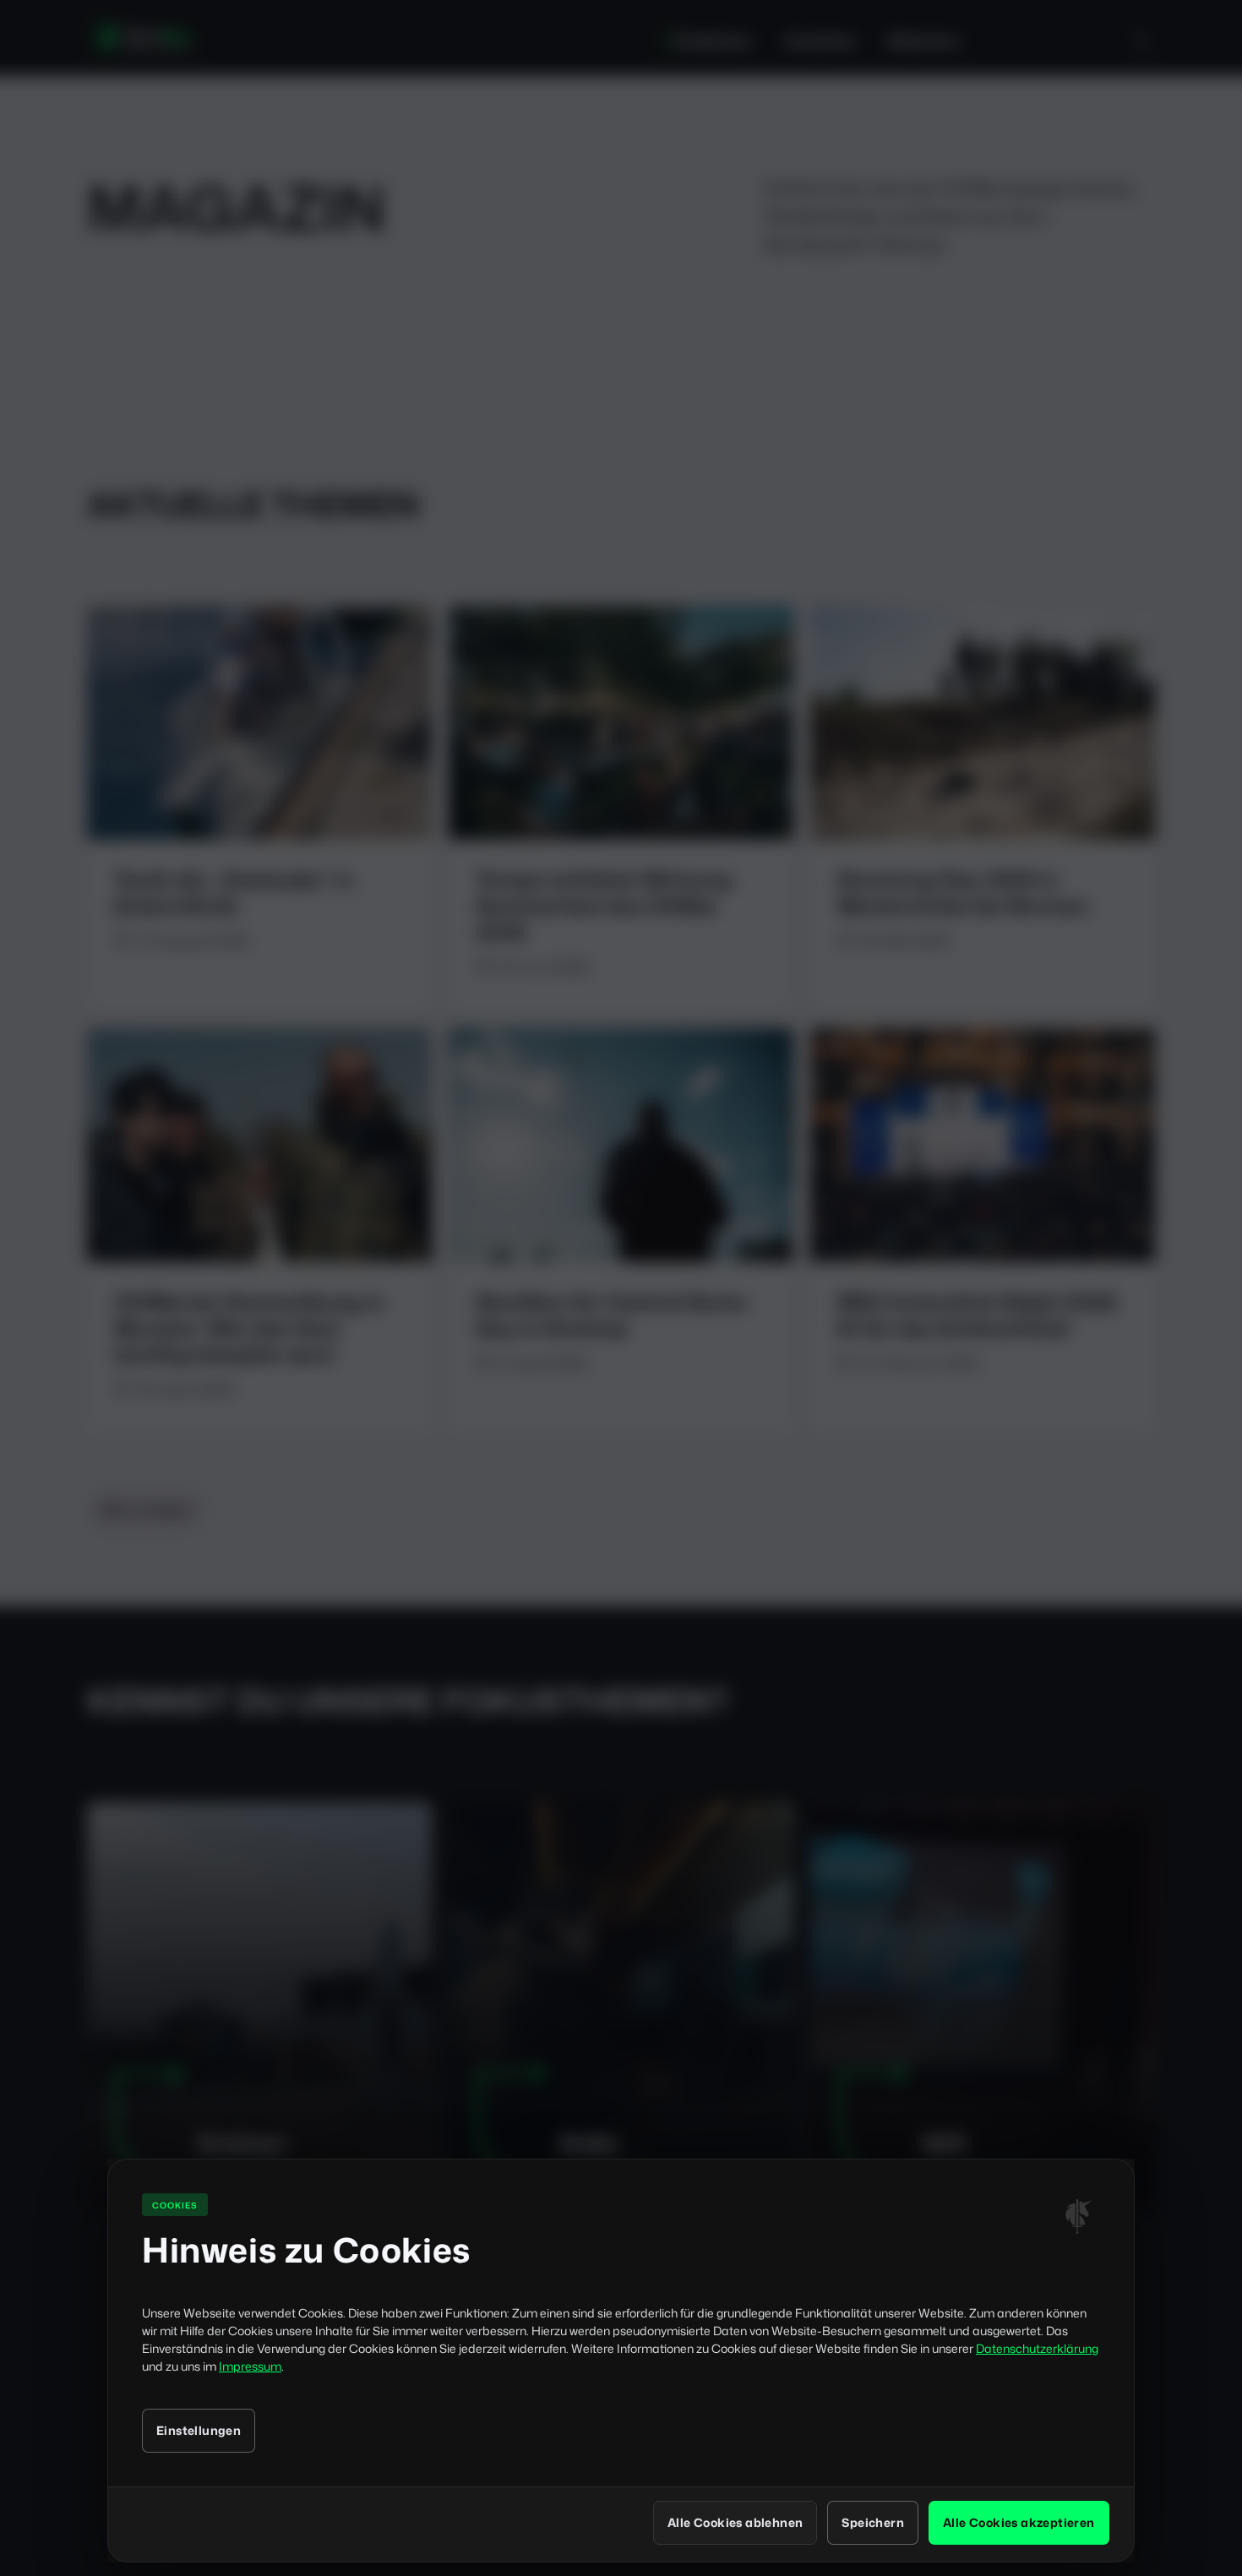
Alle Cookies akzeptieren (1019, 2522)
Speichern (873, 2522)
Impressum (250, 2366)
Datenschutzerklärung (1037, 2348)
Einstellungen (199, 2430)
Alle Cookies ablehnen (735, 2522)
